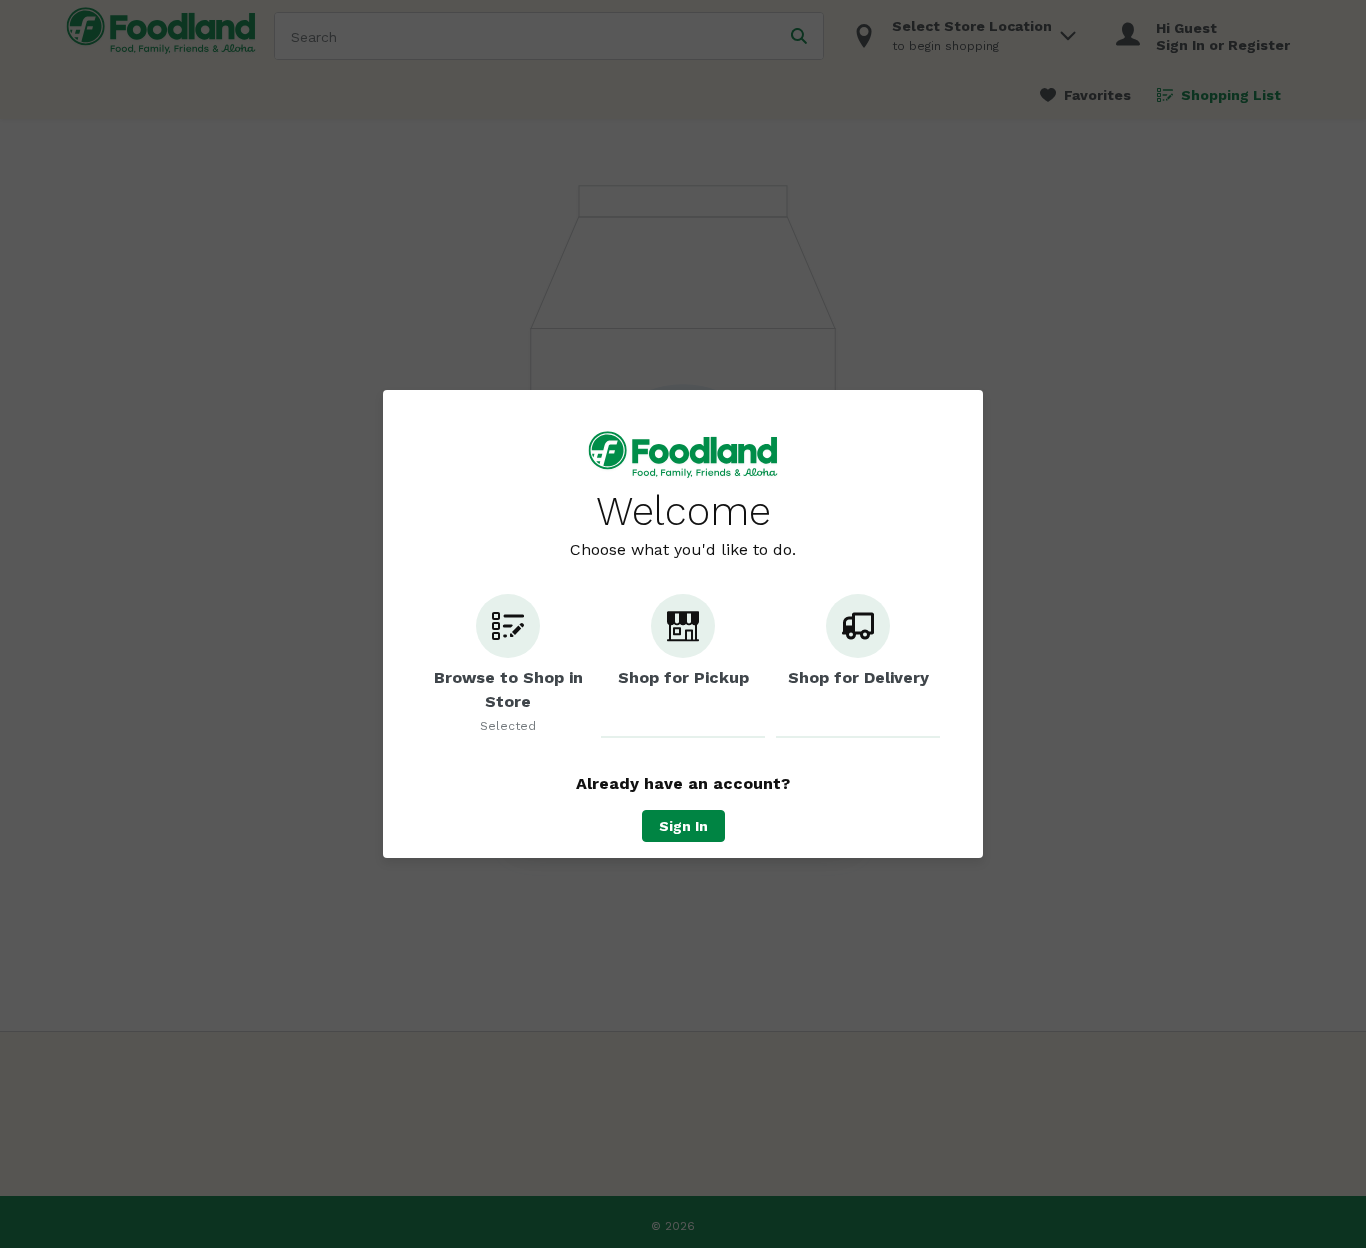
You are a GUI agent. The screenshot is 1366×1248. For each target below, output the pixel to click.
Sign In (683, 826)
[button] (508, 666)
